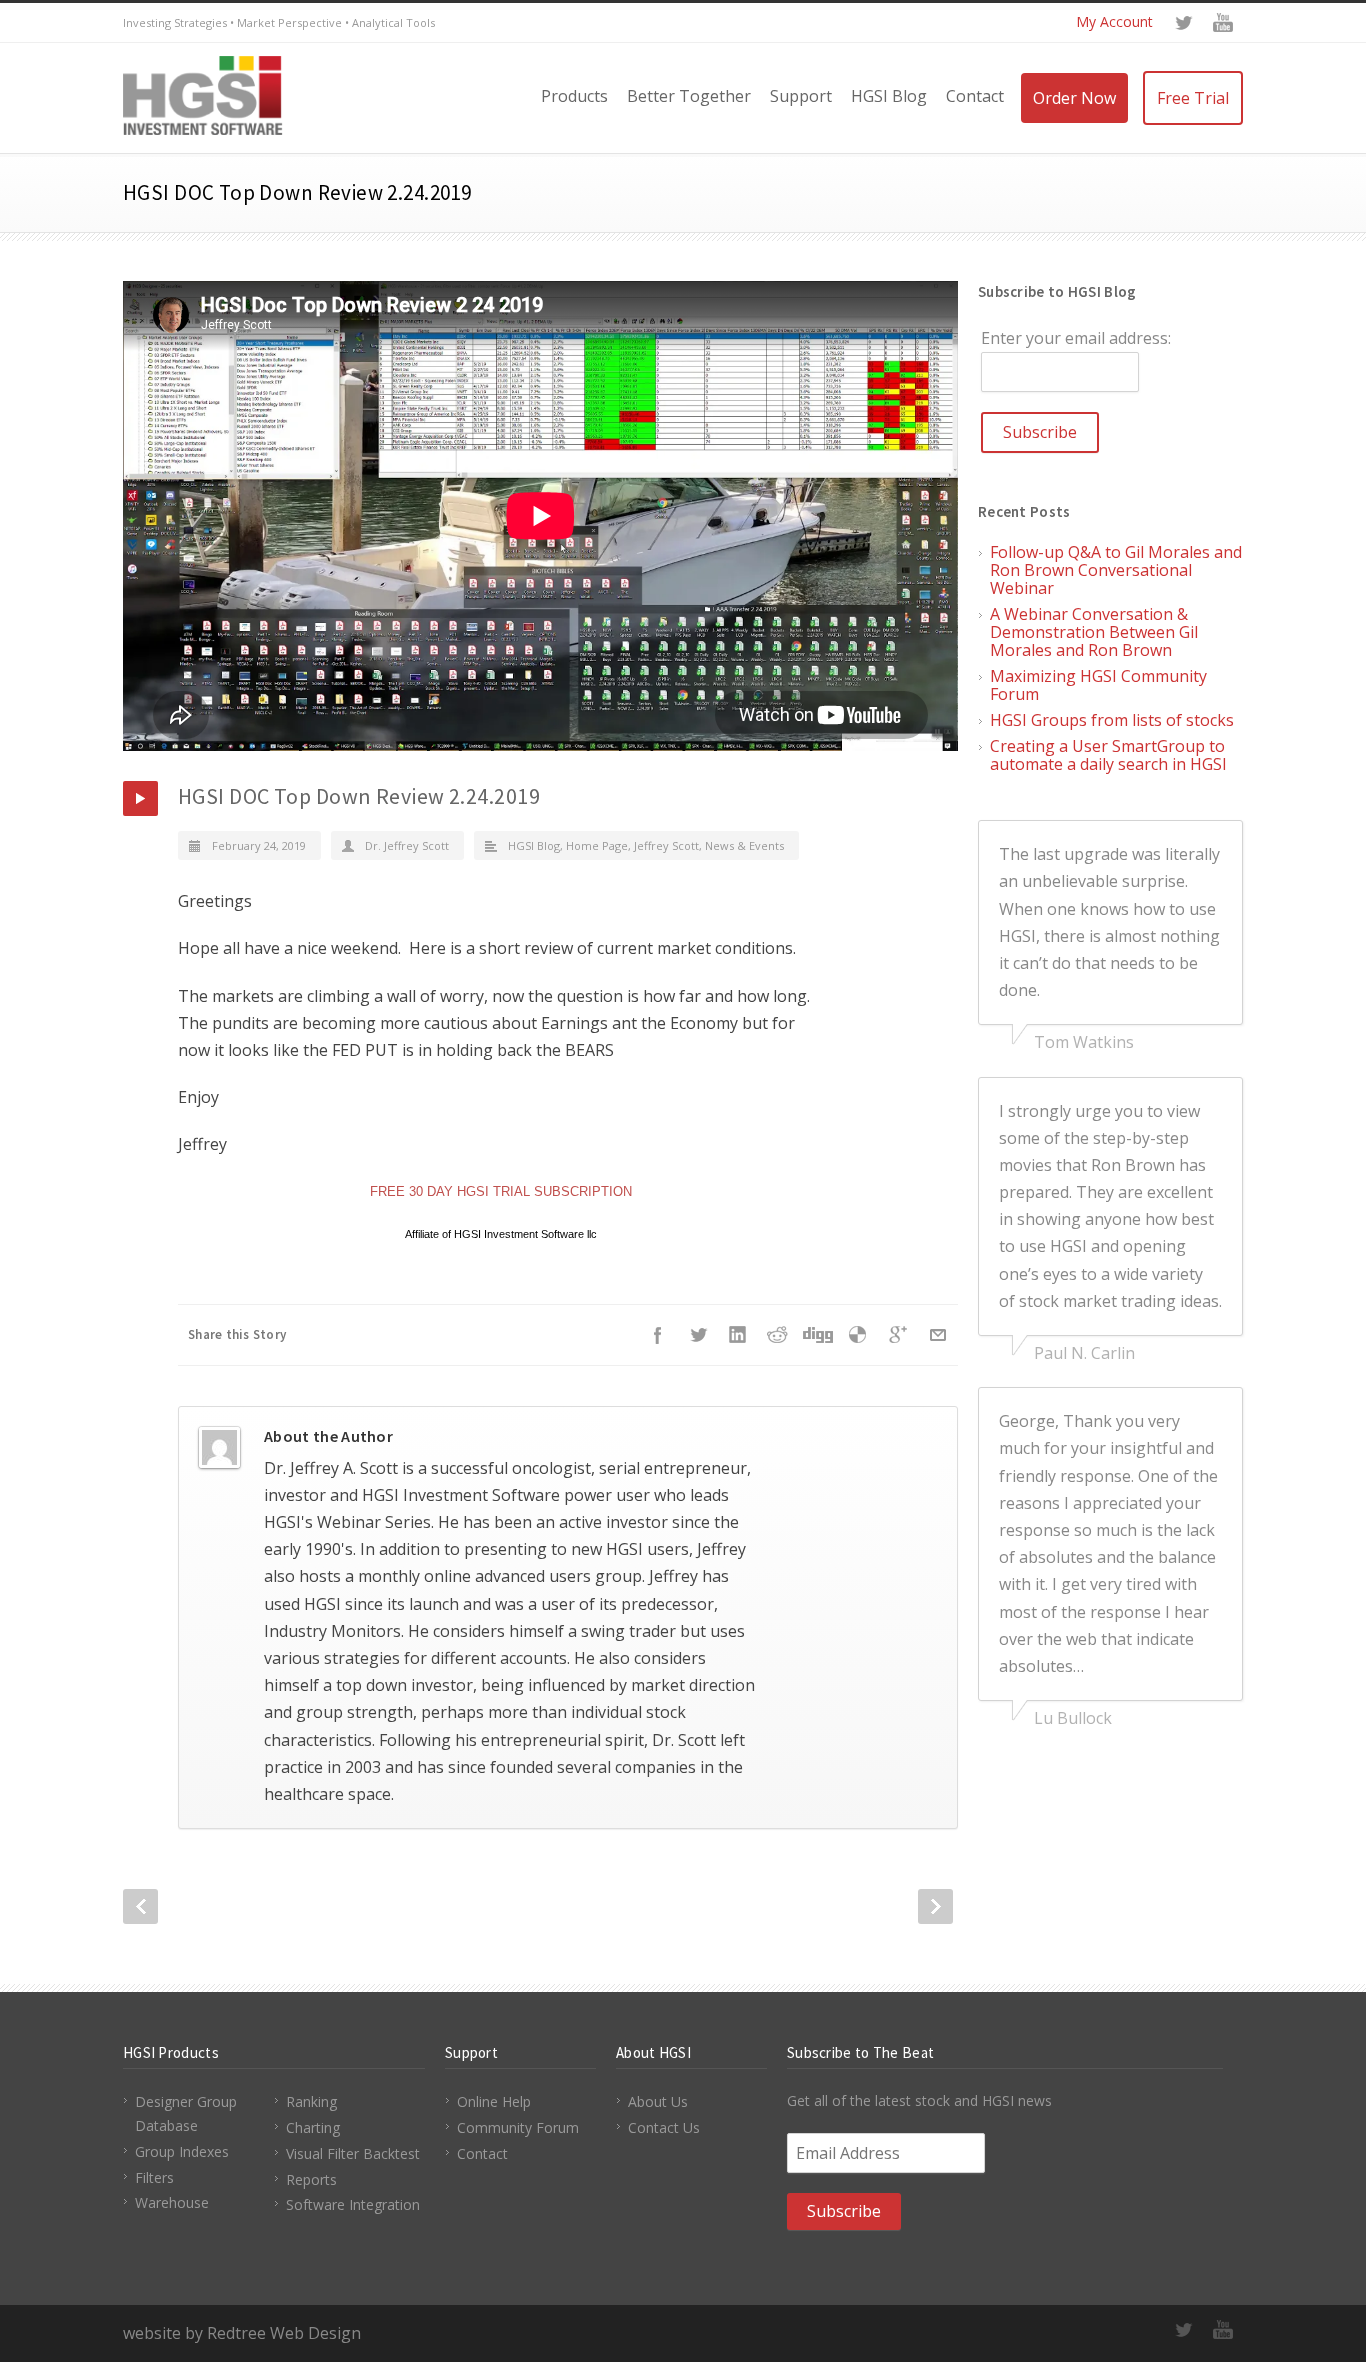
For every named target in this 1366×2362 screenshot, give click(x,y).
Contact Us (664, 2127)
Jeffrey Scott (666, 845)
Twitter (1183, 23)
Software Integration (353, 2204)
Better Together (689, 96)
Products (574, 96)
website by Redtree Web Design (242, 2333)
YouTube (1223, 23)
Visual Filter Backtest (353, 2153)
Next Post (935, 1906)
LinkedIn (738, 1335)
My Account (1114, 21)
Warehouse (172, 2202)
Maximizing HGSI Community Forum (1098, 685)
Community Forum (518, 2127)
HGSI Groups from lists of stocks (1112, 720)
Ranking (311, 2101)
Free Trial (1193, 98)
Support (801, 96)
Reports (311, 2179)
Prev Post (140, 1906)
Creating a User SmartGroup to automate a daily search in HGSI (1108, 755)
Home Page (597, 845)
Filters (154, 2177)
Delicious (858, 1335)
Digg (818, 1335)
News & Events (744, 845)
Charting (313, 2127)
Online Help (494, 2101)
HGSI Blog (889, 96)
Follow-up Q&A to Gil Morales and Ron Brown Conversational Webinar (1116, 570)
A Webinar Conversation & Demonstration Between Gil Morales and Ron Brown (1094, 632)
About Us (658, 2101)
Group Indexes (182, 2151)
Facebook (658, 1335)
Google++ (898, 1335)
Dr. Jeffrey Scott (407, 845)
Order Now (1074, 98)
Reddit (778, 1335)
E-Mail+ (938, 1335)
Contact (975, 96)
